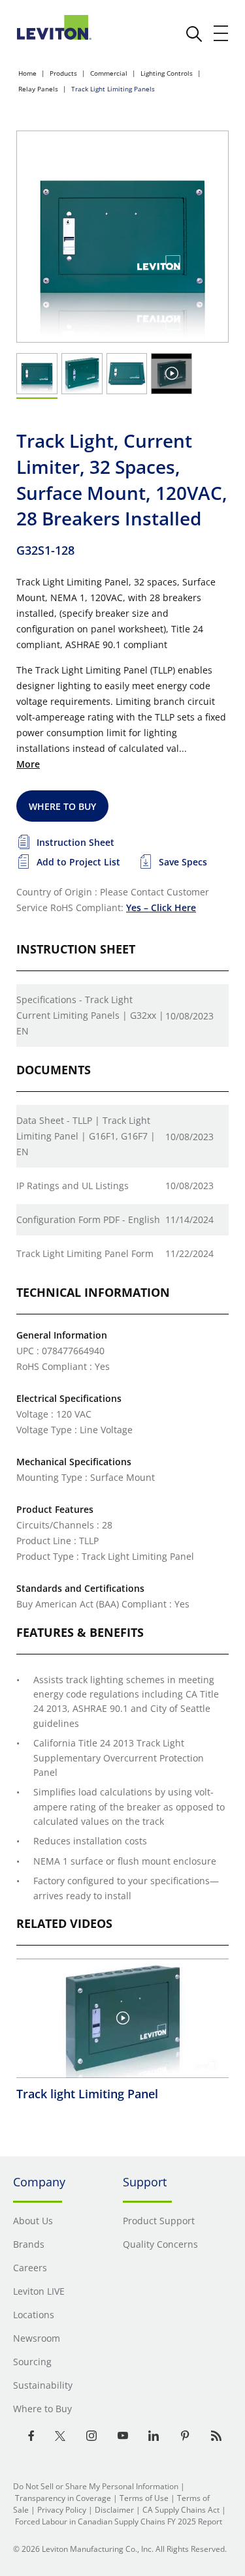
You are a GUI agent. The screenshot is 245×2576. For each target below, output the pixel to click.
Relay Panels (38, 89)
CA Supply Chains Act (181, 2510)
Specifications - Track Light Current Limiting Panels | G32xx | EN (90, 1015)
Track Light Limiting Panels (113, 89)
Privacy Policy (62, 2510)
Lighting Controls (167, 73)
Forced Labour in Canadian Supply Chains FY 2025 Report (119, 2522)
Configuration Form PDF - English (88, 1219)
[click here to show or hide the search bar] (194, 34)
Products (63, 73)
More (28, 764)
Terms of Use (144, 2498)
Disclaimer (114, 2510)
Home (27, 73)
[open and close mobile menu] (221, 33)
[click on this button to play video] (172, 373)
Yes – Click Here (161, 908)
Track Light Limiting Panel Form (85, 1253)
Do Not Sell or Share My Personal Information (96, 2486)
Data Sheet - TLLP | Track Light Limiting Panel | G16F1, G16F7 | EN (86, 1136)
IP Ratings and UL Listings (73, 1186)
